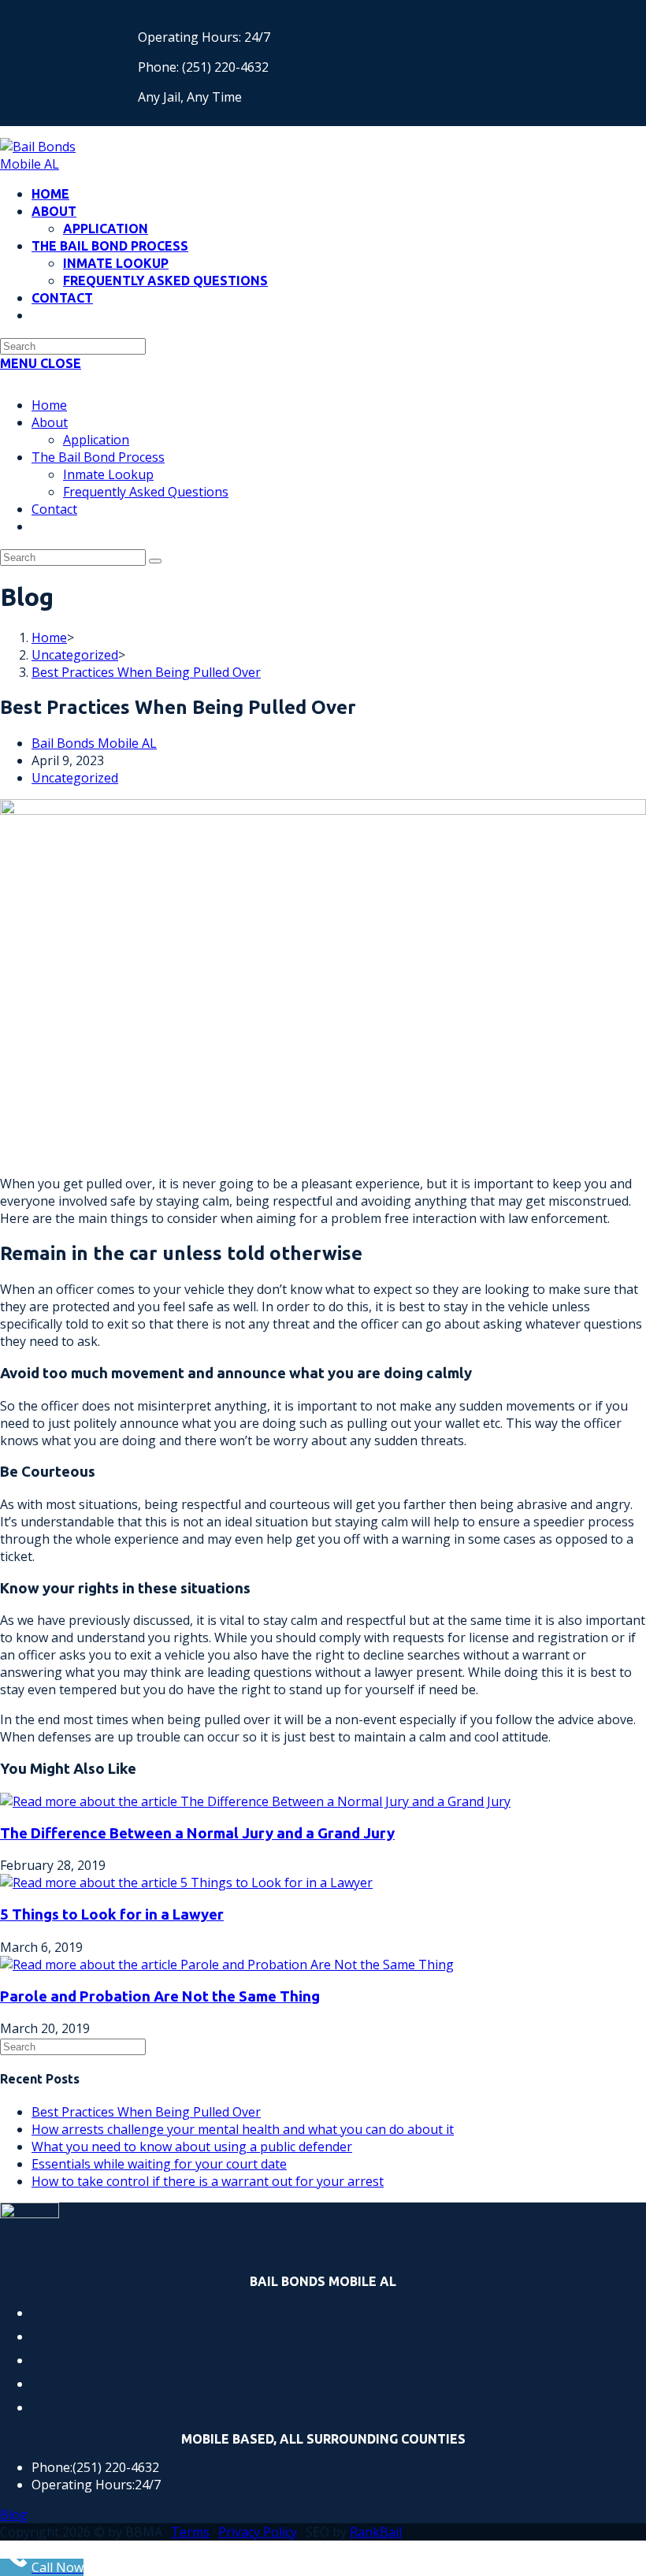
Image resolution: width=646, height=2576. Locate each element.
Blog (14, 2515)
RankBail (376, 2532)
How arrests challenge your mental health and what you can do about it (243, 2129)
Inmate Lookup (108, 474)
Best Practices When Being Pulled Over (146, 672)
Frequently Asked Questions (146, 492)
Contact (54, 509)
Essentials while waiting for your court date (159, 2164)
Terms (190, 2532)
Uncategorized (75, 778)
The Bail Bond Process (98, 457)
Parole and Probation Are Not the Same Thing (160, 1996)
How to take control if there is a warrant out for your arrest (208, 2181)
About (50, 422)
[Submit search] (155, 561)
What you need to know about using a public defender (192, 2147)
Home (49, 405)
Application (96, 440)
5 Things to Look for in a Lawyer (112, 1914)
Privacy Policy (258, 2532)
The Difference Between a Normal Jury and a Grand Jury (197, 1833)
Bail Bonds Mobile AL (94, 743)
